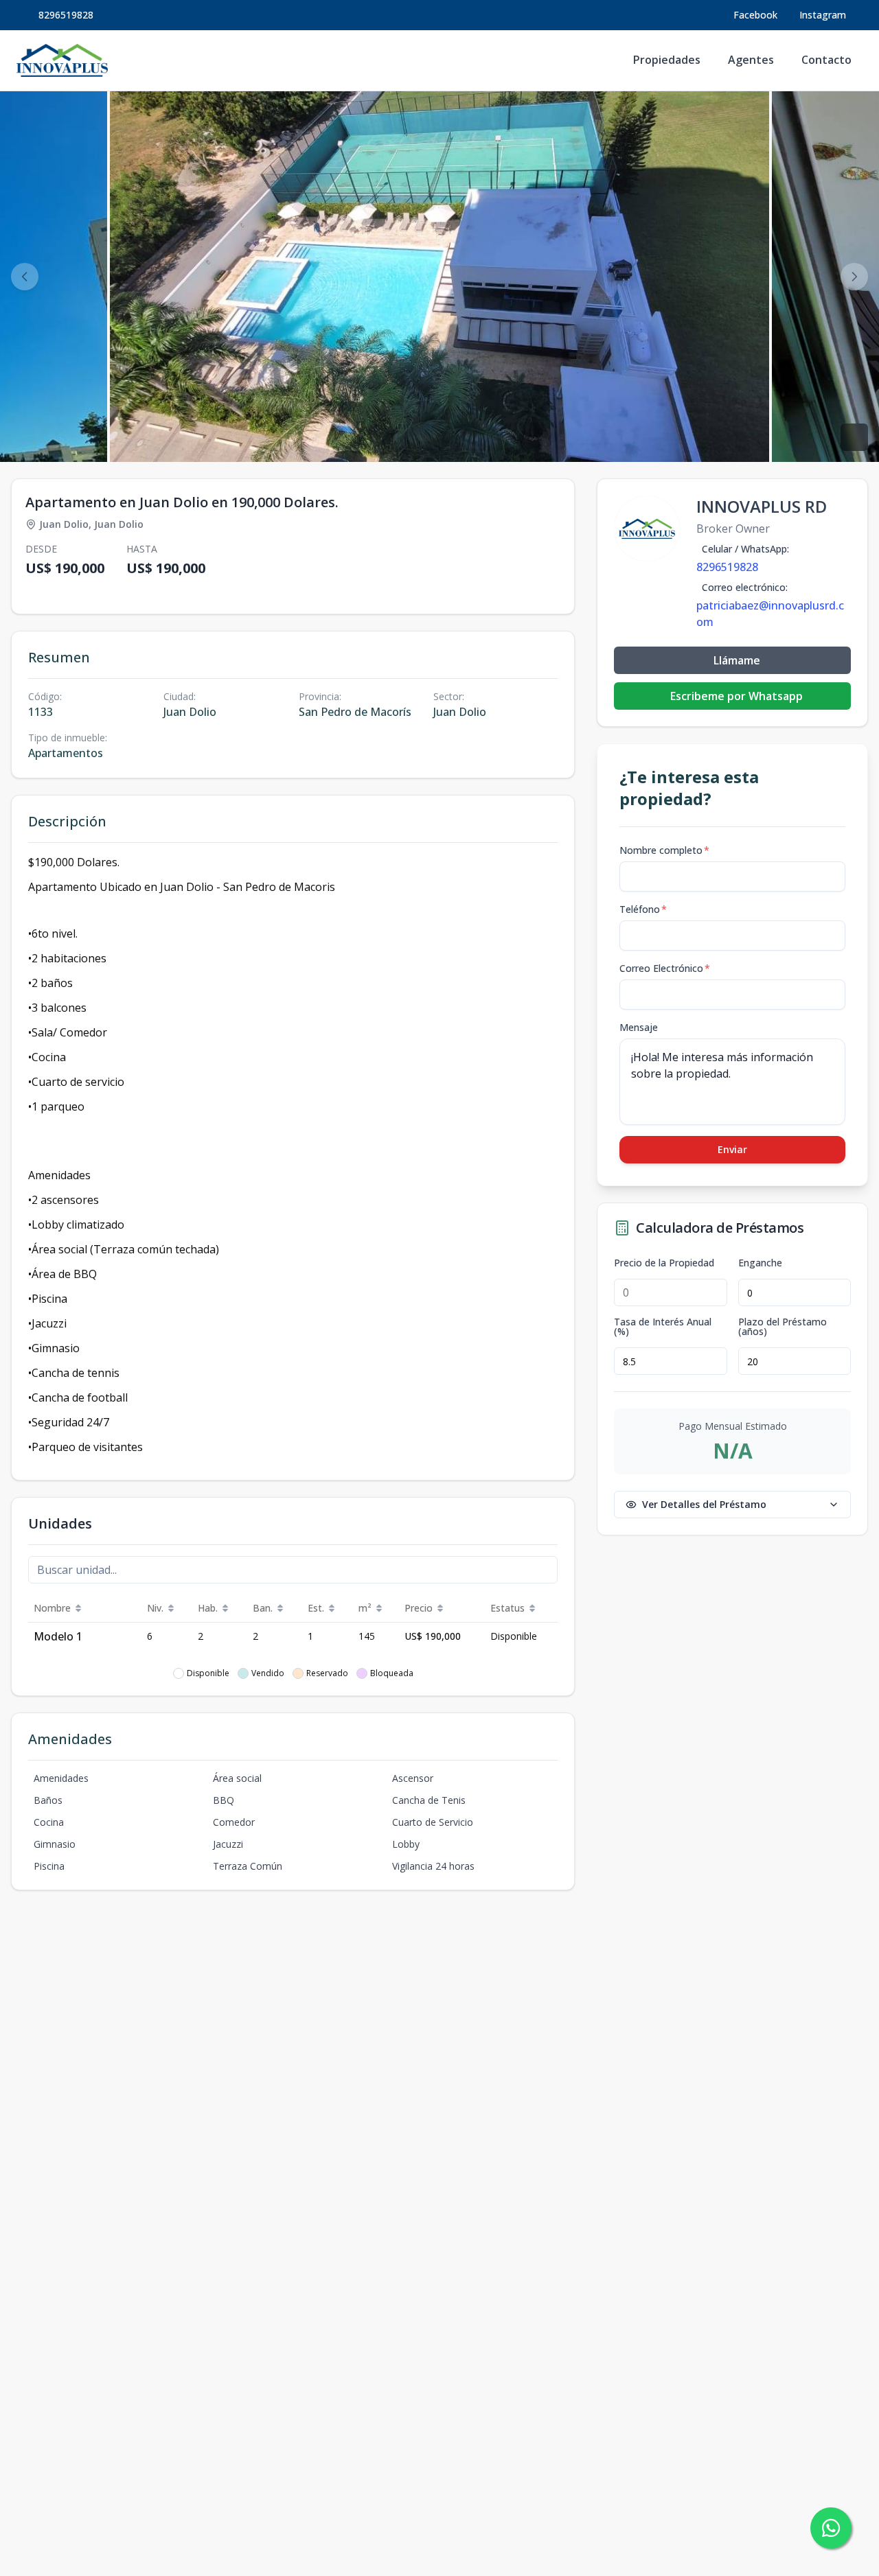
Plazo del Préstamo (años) (783, 1327)
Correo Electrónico (665, 968)
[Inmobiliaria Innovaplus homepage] (62, 60)
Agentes (751, 60)
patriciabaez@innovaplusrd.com (770, 614)
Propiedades (667, 60)
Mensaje (639, 1027)
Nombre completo (664, 850)
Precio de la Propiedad (664, 1263)
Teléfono (643, 909)
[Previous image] (25, 277)
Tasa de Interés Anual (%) (663, 1327)
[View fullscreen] (854, 437)
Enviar (732, 1149)
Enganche (760, 1263)
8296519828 (66, 15)
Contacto (826, 60)
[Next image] (854, 277)
